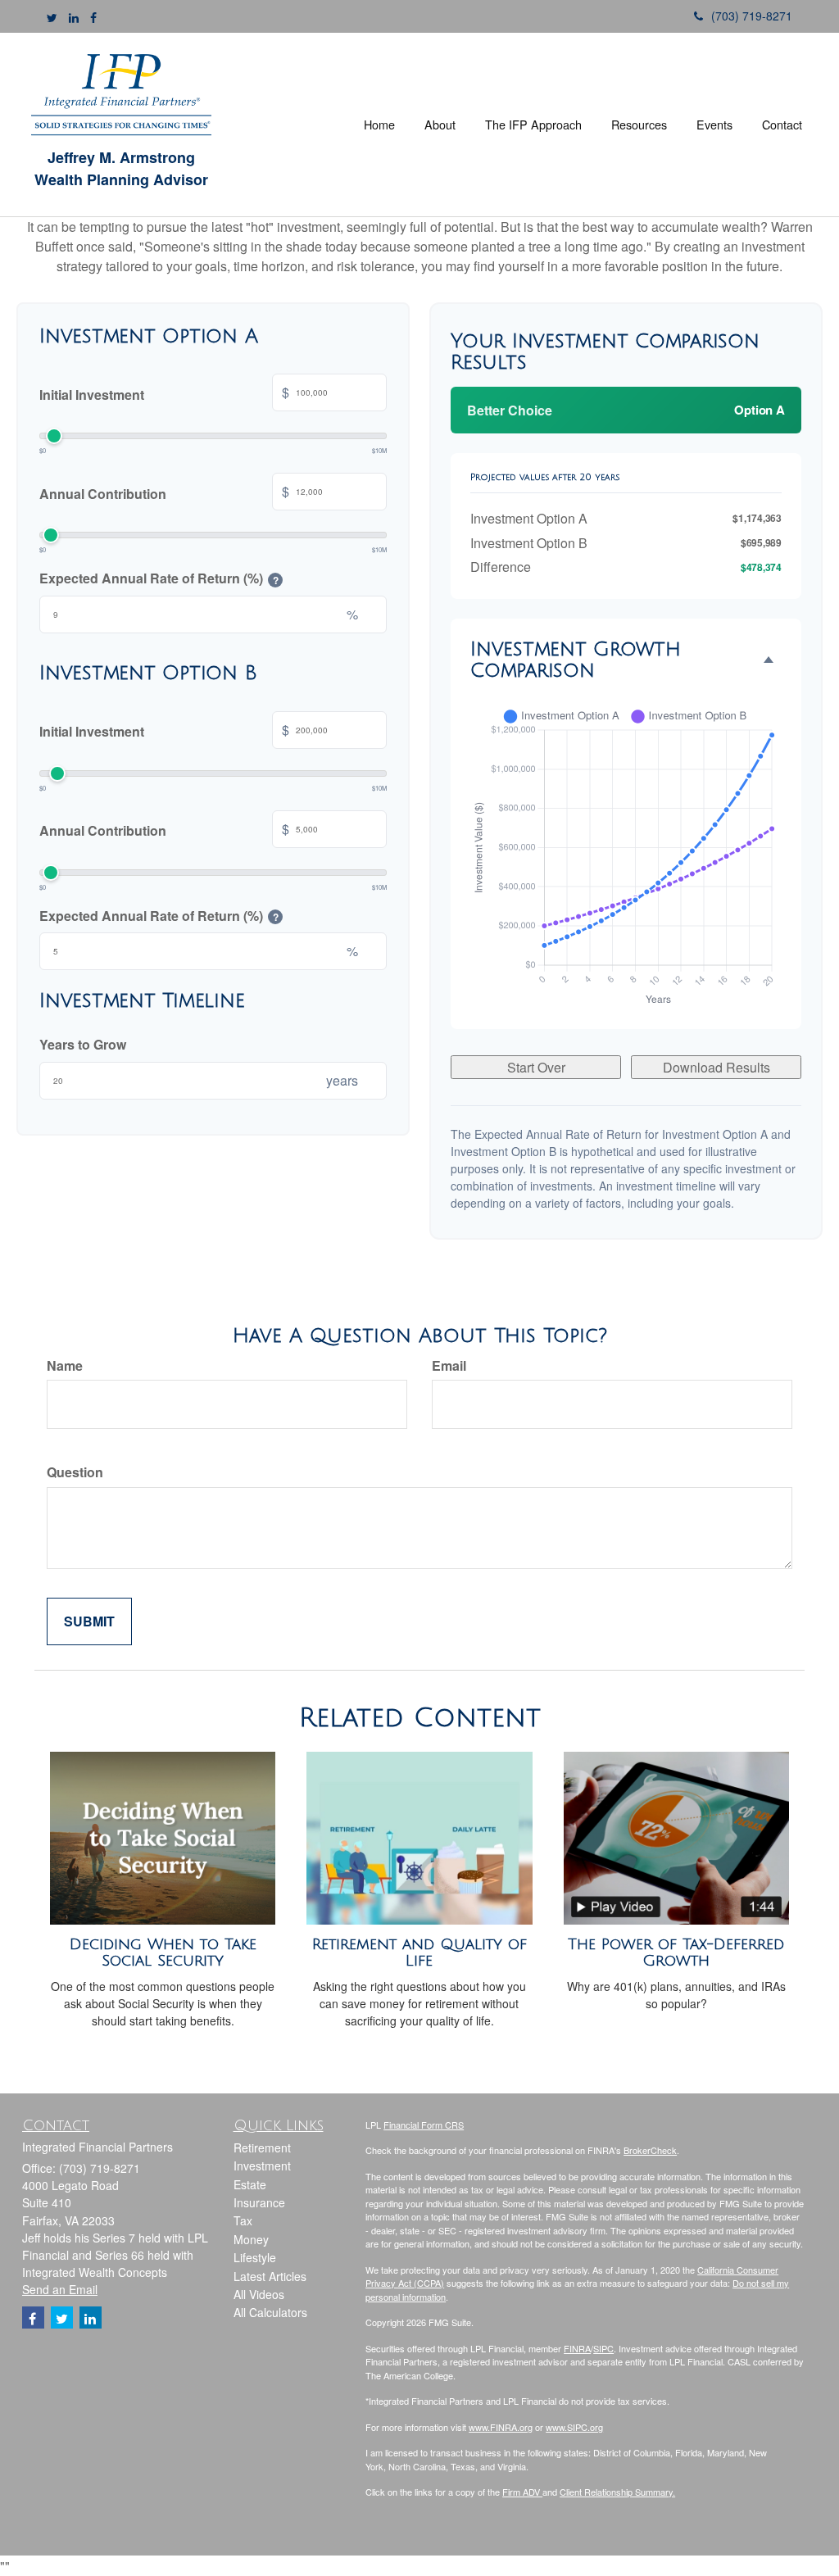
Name (65, 1365)
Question (75, 1472)
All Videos (259, 2294)
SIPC (603, 2348)
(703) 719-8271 (752, 16)
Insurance (259, 2202)
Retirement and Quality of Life (419, 1953)
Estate (250, 2184)
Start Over (536, 1067)
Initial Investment (164, 393)
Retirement (262, 2147)
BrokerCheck (650, 2150)
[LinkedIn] (74, 17)
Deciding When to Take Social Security (163, 1953)
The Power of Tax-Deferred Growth (676, 1953)
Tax (243, 2220)
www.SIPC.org (574, 2427)
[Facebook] (93, 17)
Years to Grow (83, 1044)
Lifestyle (255, 2257)
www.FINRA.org (501, 2427)
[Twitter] (52, 17)
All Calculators (270, 2312)
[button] (440, 125)
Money (251, 2239)
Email (449, 1365)
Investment (262, 2166)
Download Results (717, 1067)
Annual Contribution (164, 492)
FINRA (577, 2348)
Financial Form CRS (424, 2125)
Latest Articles (270, 2276)
